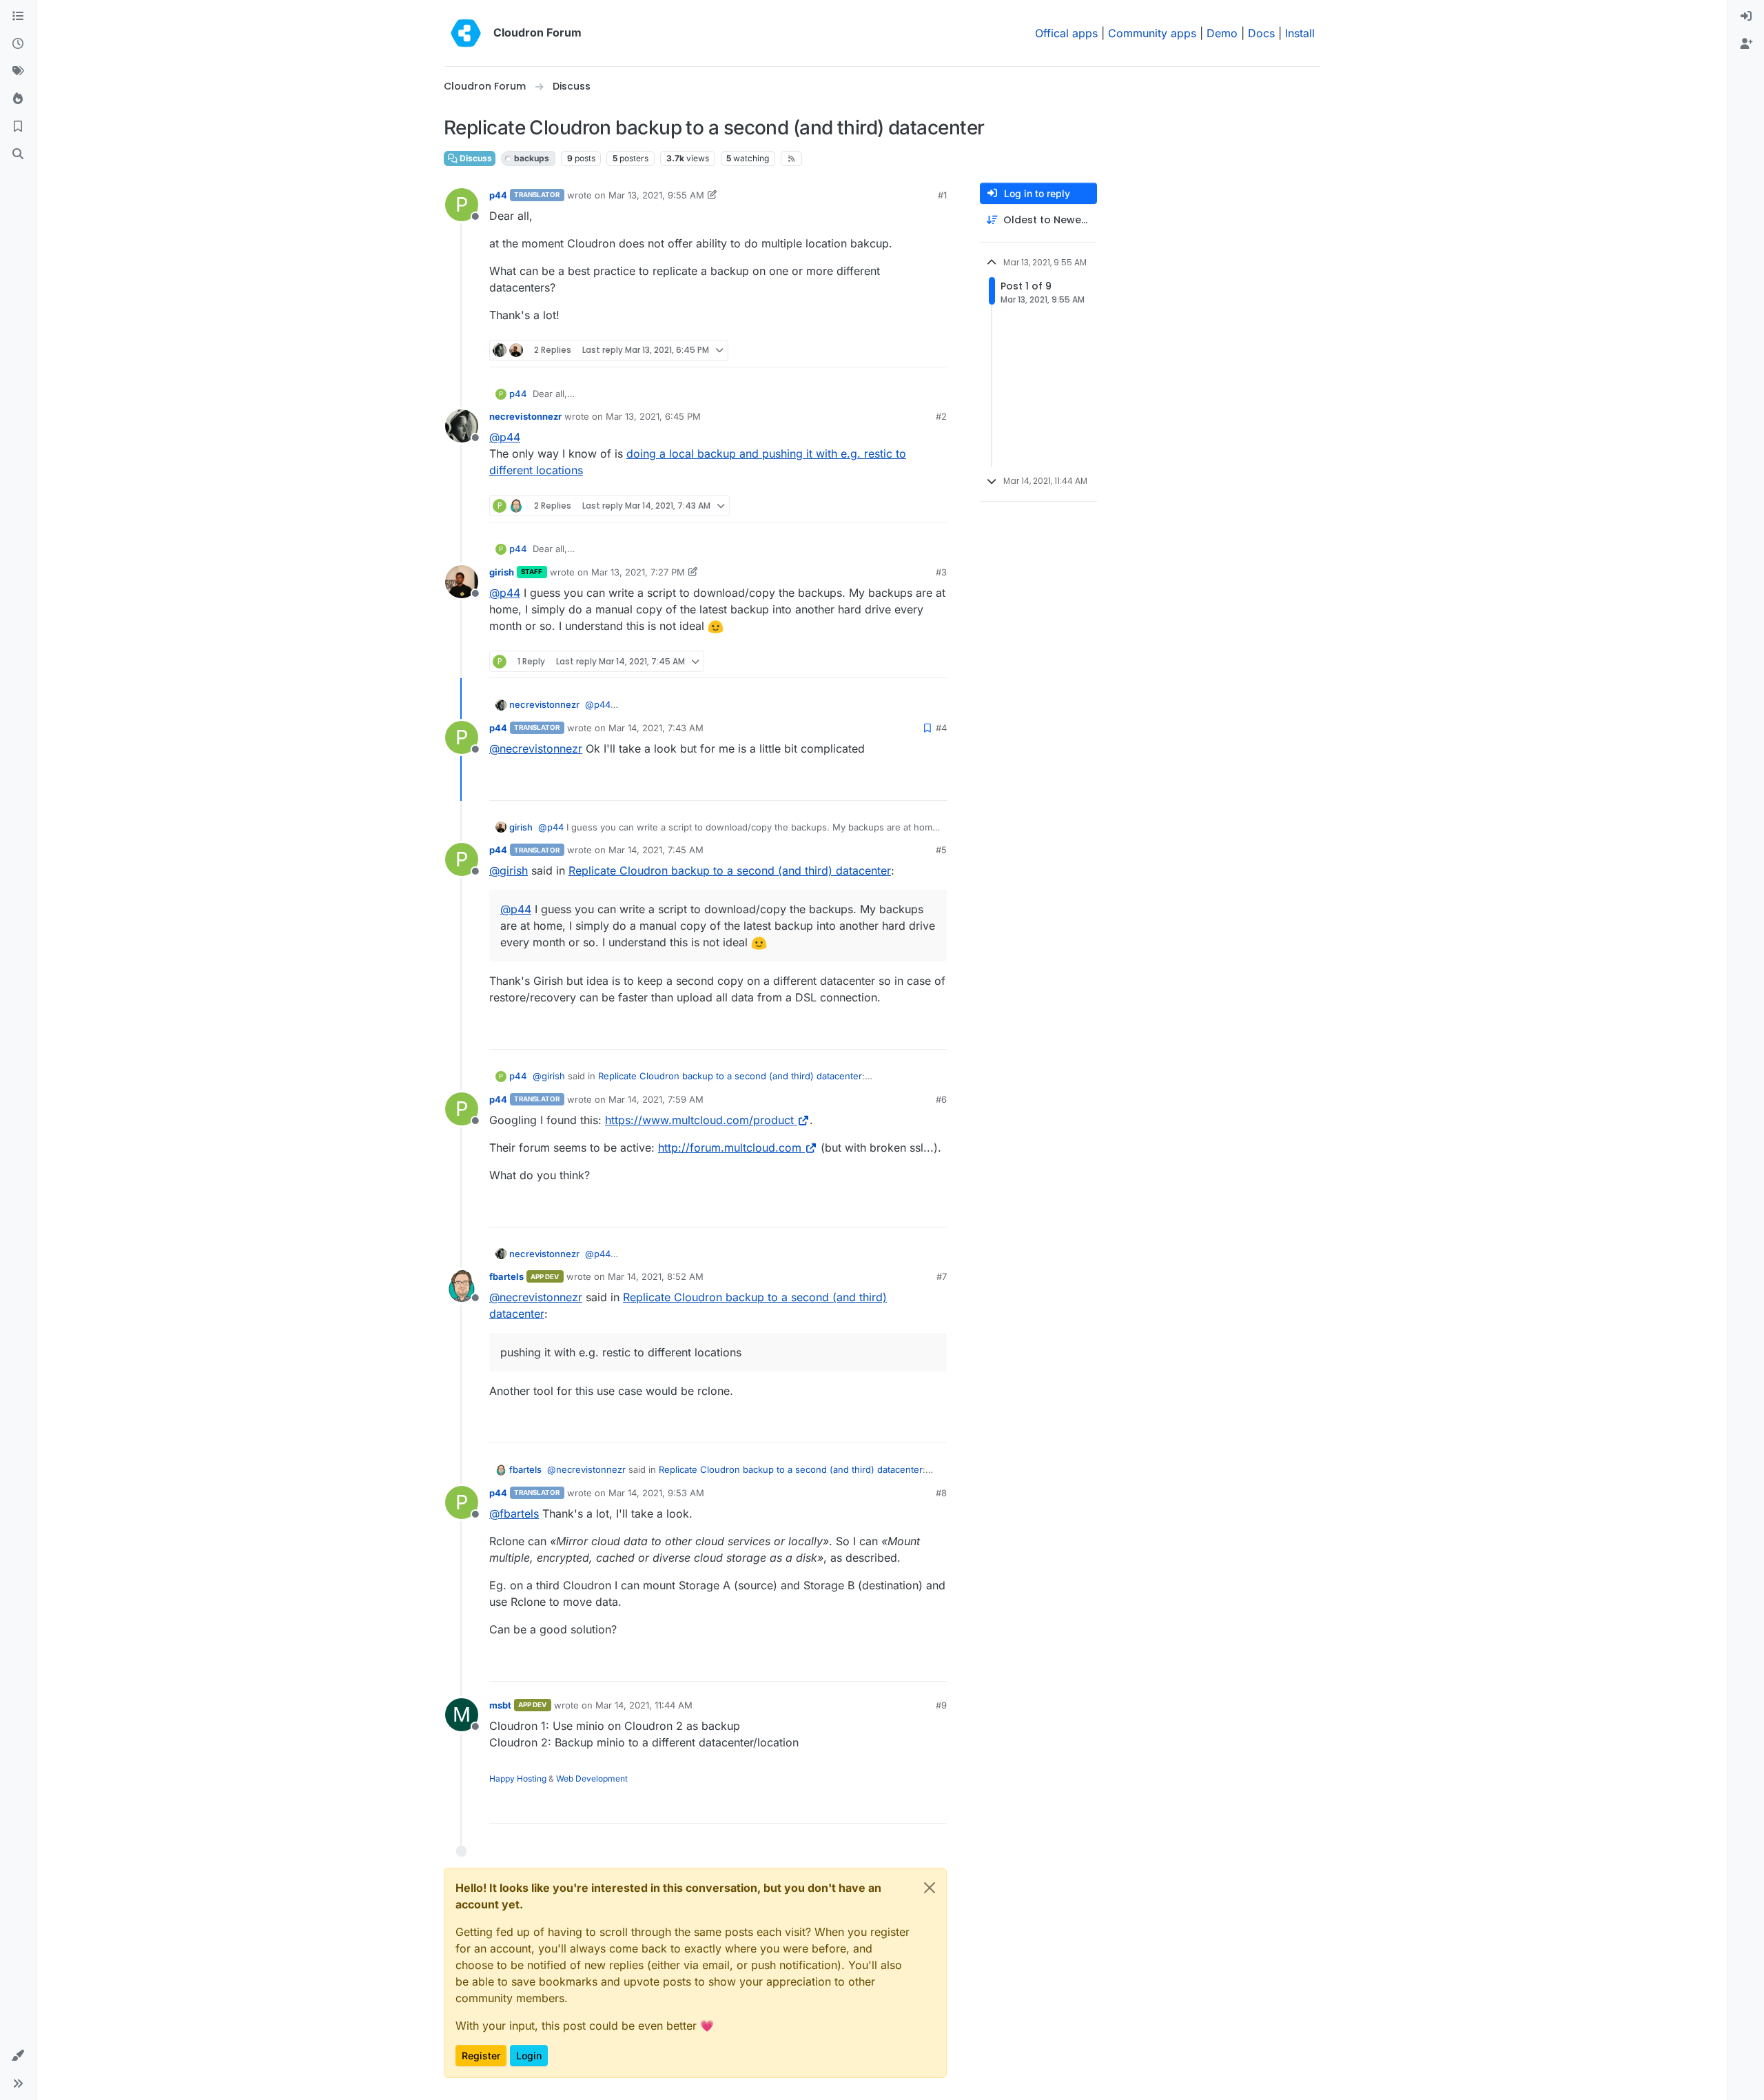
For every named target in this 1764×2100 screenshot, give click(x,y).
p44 (498, 195)
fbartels (506, 1276)
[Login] (1746, 17)
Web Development (592, 1778)
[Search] (18, 154)
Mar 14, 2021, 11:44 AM (644, 1705)
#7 (942, 1276)
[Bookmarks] (18, 127)
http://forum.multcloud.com (730, 1148)
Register (481, 2056)
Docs (1261, 33)
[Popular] (18, 99)
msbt (500, 1705)
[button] (18, 2056)
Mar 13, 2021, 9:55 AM (656, 195)
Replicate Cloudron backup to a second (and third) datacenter (730, 870)
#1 (942, 195)
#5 (941, 850)
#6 (941, 1099)
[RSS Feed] (791, 159)
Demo (1222, 33)
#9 (941, 1705)
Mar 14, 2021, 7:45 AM (656, 850)
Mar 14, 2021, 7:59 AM (656, 1099)
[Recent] (18, 44)
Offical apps (1066, 33)
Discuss (475, 158)
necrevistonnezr (525, 416)
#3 (941, 572)
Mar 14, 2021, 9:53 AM (656, 1493)
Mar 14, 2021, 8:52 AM (656, 1276)
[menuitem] (1746, 17)
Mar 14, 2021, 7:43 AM (656, 728)
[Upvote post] (914, 350)
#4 (941, 728)
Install (1300, 33)
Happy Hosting (518, 1778)
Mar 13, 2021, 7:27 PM (638, 572)
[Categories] (18, 17)
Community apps (1152, 33)
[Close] (930, 1888)
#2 (941, 416)
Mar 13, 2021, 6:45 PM (653, 416)
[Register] (1746, 44)
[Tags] (18, 72)
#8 (941, 1493)
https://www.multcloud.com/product (699, 1120)
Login (529, 2056)
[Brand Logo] (466, 33)
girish (502, 572)
